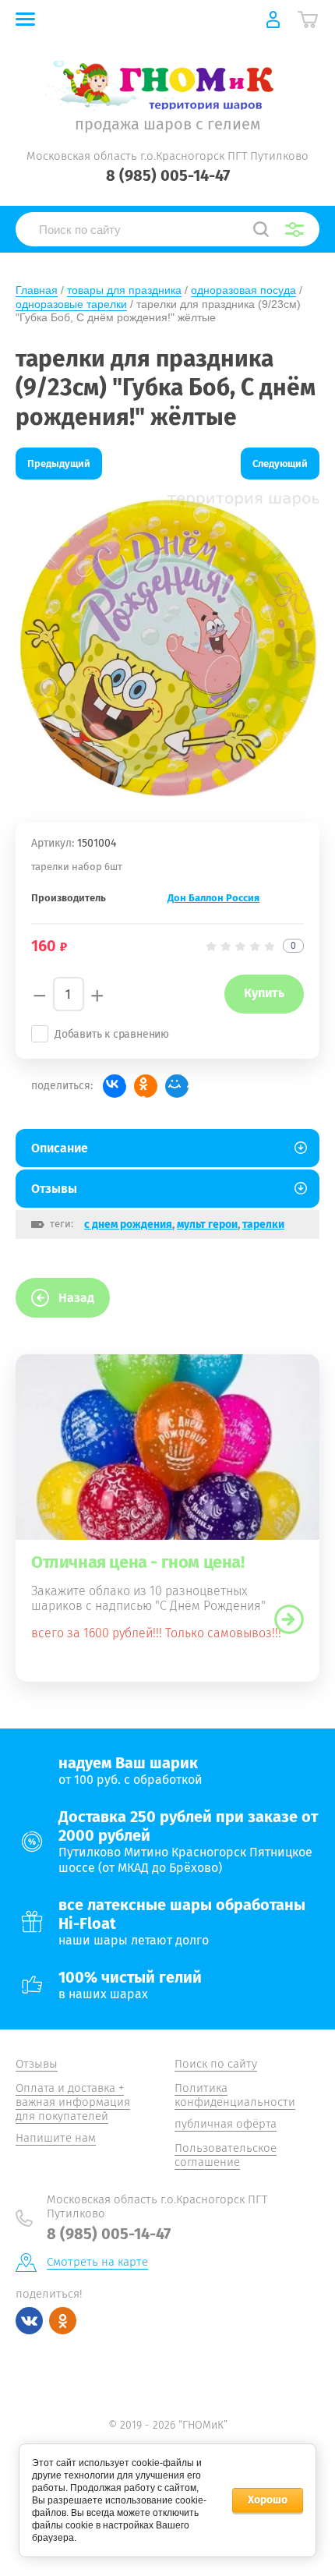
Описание (60, 1148)
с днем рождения (128, 1224)
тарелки (263, 1224)
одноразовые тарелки (71, 304)
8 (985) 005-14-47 (168, 175)
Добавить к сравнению (112, 1034)
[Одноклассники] (146, 1086)
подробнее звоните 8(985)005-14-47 (289, 1619)
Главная (37, 290)
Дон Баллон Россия (213, 898)
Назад (76, 1298)
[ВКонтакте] (115, 1086)
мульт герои (207, 1224)
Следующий (280, 464)
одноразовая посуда (243, 290)
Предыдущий (59, 464)
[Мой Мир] (177, 1086)
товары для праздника (124, 290)
